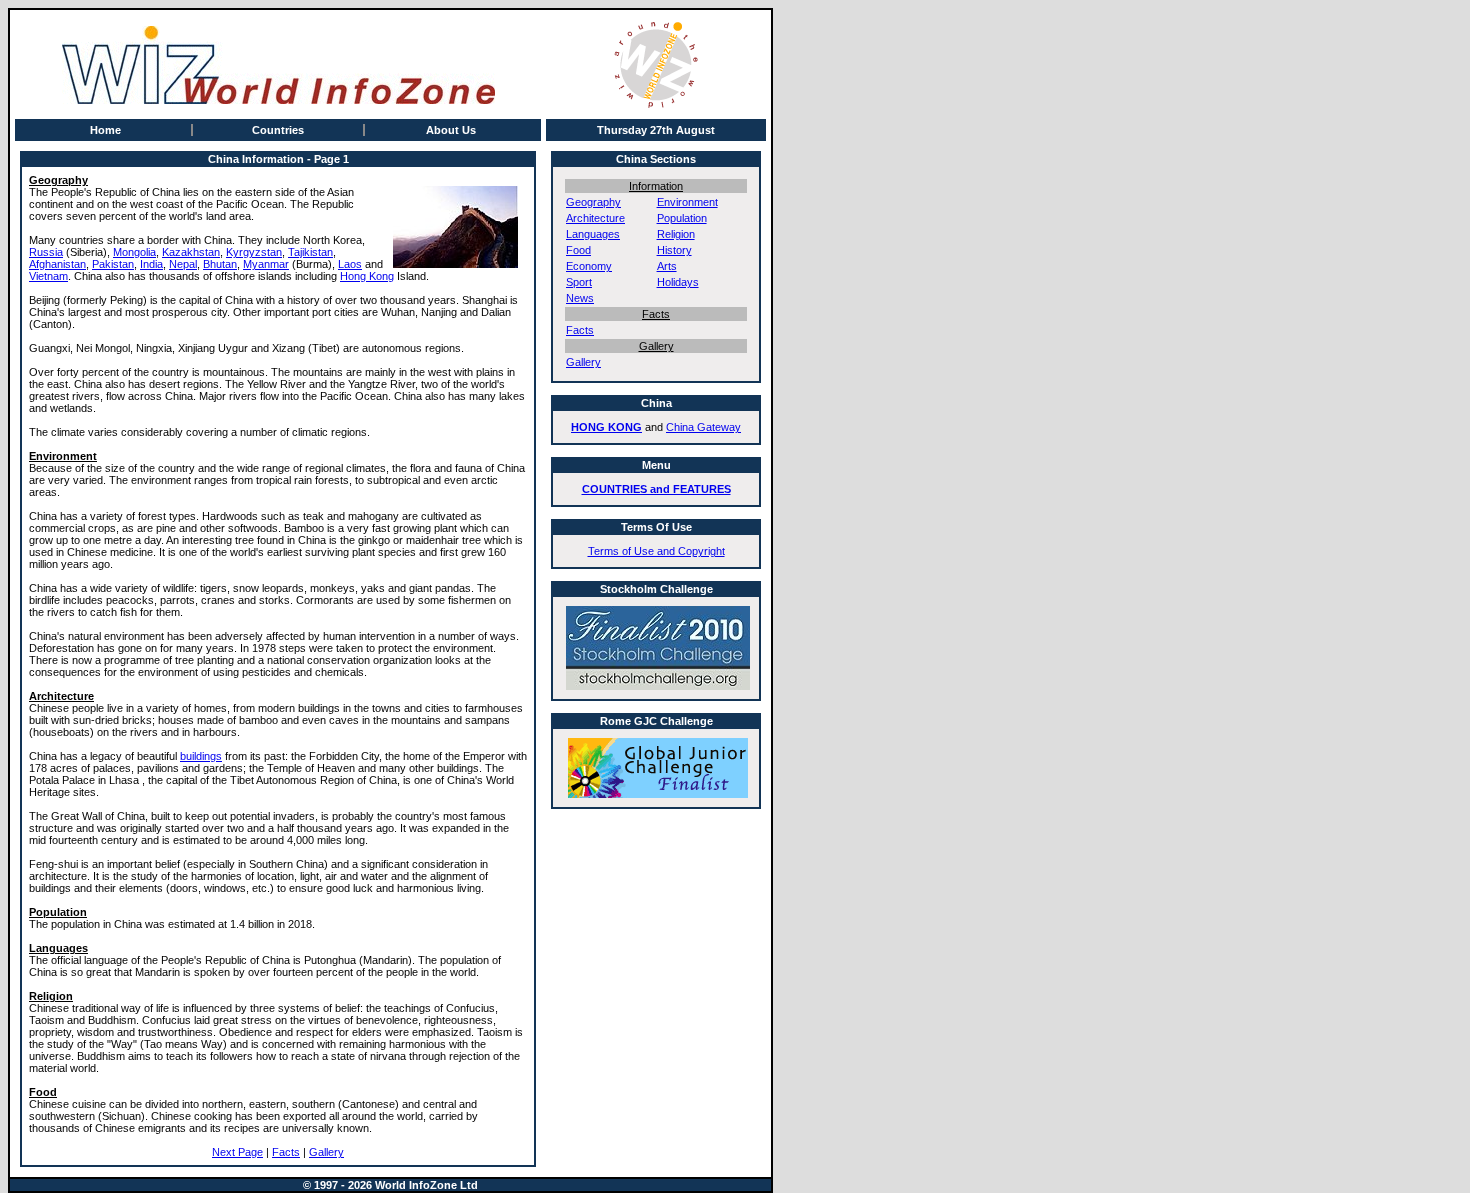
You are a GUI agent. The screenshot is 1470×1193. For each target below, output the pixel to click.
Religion (676, 234)
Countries (278, 130)
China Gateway (703, 427)
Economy (589, 266)
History (674, 250)
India (151, 264)
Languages (593, 234)
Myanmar (266, 264)
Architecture (595, 218)
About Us (451, 130)
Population (682, 218)
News (580, 298)
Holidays (678, 282)
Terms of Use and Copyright (656, 551)
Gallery (326, 1152)
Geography (593, 202)
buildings (201, 756)
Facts (286, 1152)
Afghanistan (57, 264)
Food (578, 250)
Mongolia (134, 252)
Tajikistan (310, 252)
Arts (667, 266)
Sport (579, 282)
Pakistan (113, 264)
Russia (46, 252)
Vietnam (48, 276)
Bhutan (220, 264)
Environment (687, 202)
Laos (350, 264)
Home (105, 130)
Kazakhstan (191, 252)
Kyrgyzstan (254, 252)
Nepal (183, 264)
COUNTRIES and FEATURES (656, 489)
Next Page (237, 1152)
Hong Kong (367, 276)
